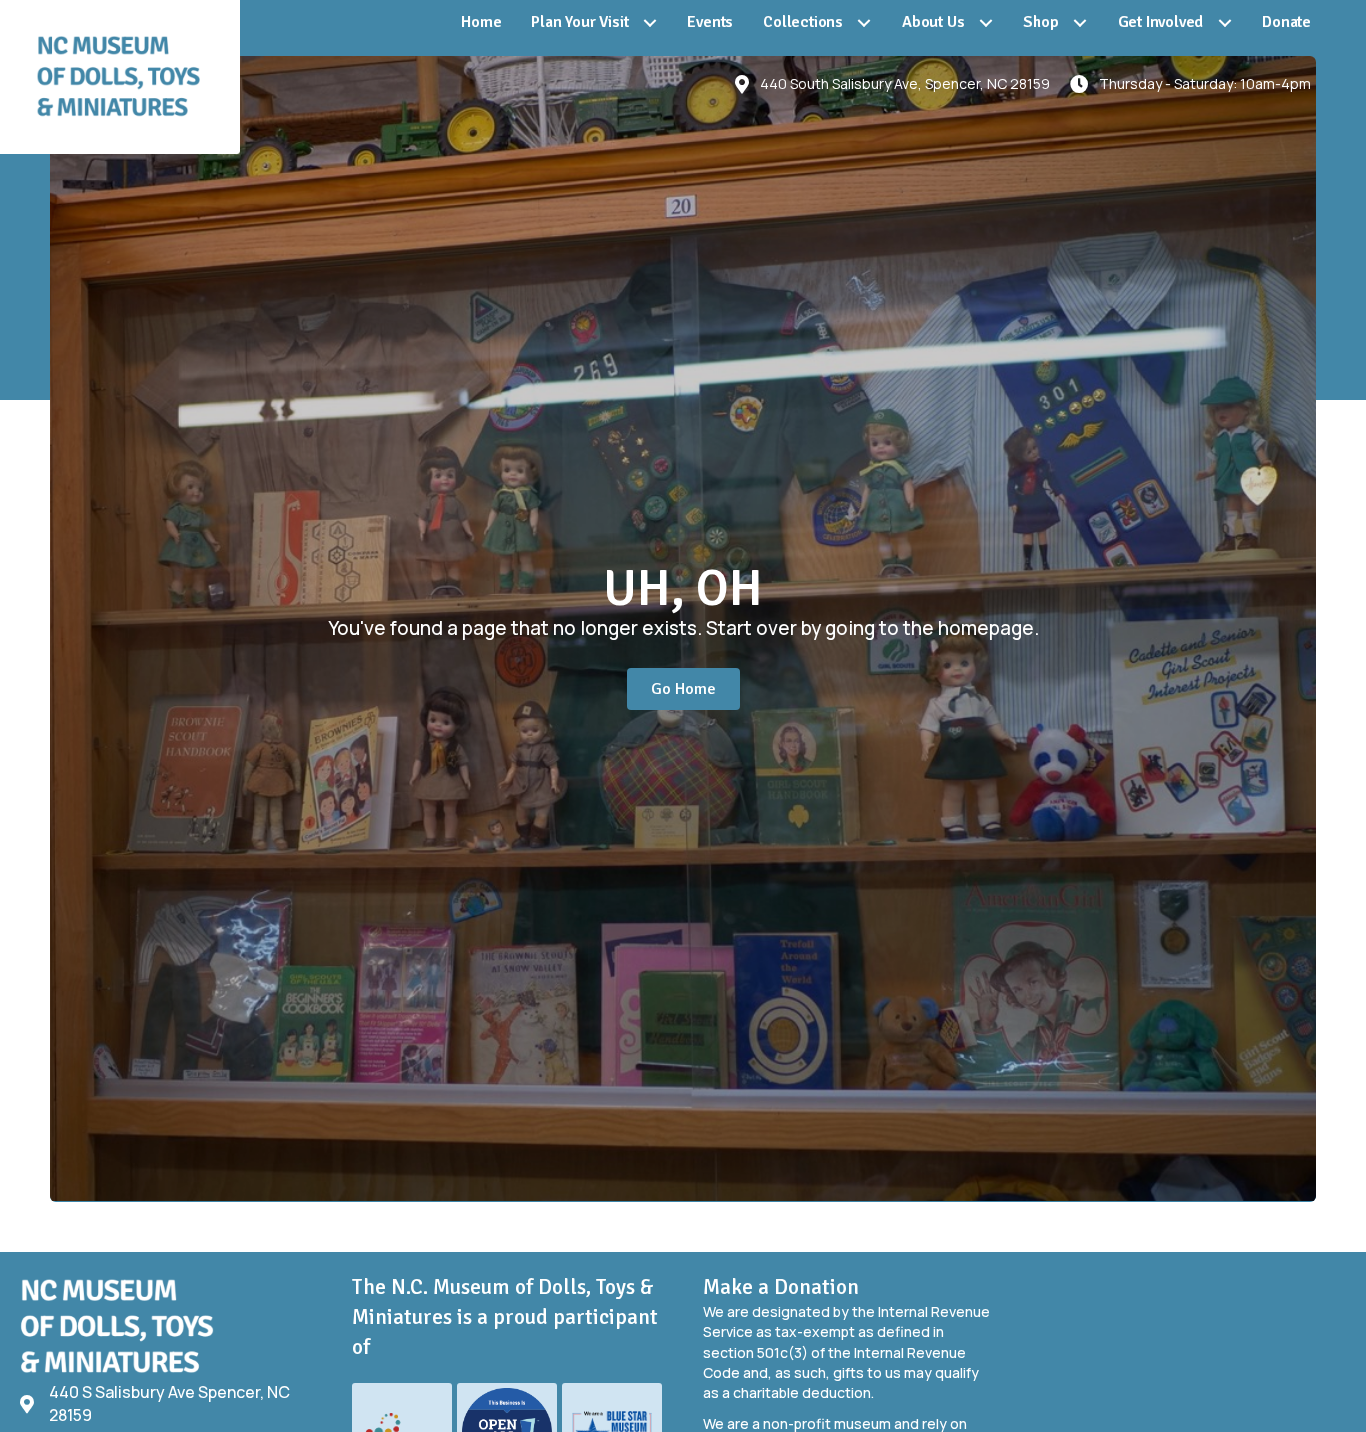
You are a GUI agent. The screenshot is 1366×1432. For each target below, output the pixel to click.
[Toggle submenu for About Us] (985, 23)
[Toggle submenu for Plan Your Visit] (649, 23)
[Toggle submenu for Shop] (1080, 23)
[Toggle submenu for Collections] (864, 23)
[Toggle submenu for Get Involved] (1224, 23)
